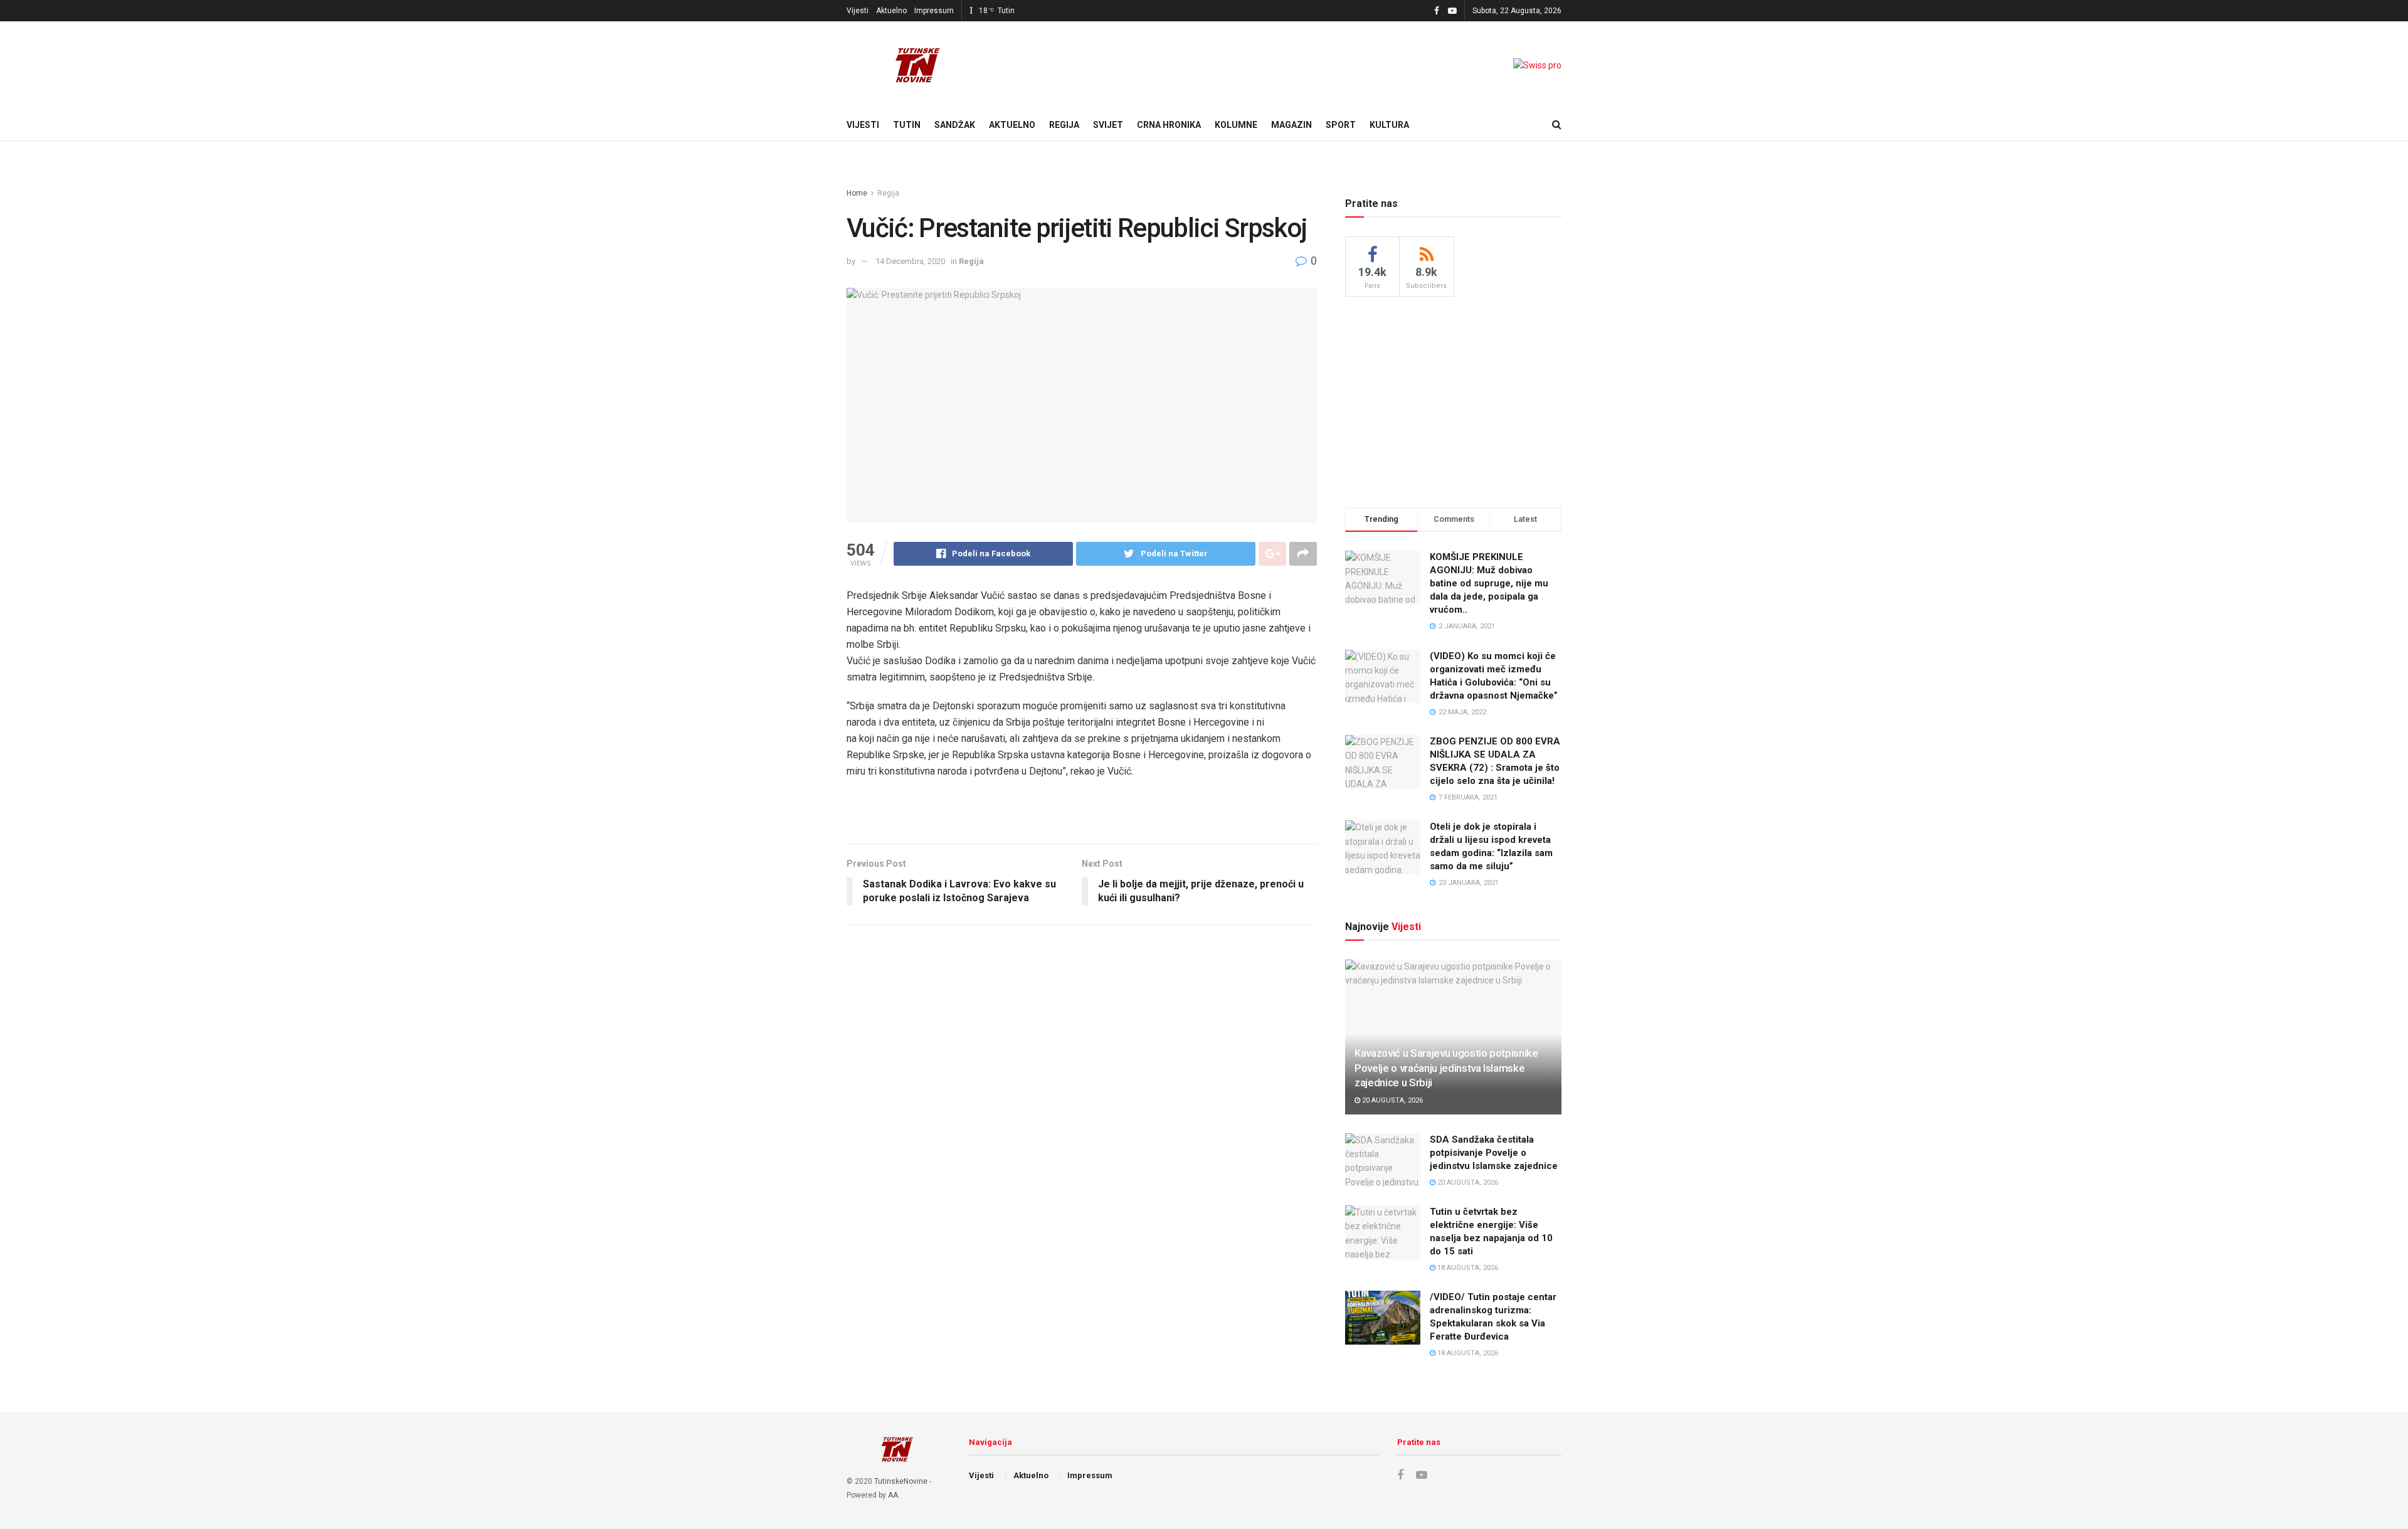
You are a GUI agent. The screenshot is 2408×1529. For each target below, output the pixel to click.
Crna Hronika (1169, 125)
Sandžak (955, 125)
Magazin (1291, 125)
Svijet (1108, 125)
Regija (1064, 125)
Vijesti (858, 11)
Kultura (1389, 125)
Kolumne (1236, 125)
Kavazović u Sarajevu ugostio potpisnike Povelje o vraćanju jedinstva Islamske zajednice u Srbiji (1446, 1068)
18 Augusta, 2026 (1467, 1268)
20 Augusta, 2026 (1391, 1100)
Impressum (934, 11)
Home (857, 193)
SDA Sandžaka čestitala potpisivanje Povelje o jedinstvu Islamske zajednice (1494, 1153)
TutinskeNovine (901, 1481)
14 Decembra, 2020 (910, 261)
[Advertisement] (1454, 400)
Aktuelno (891, 11)
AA (893, 1495)
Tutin (907, 125)
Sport (1341, 125)
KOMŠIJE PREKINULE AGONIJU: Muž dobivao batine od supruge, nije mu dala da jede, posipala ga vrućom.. (1489, 583)
